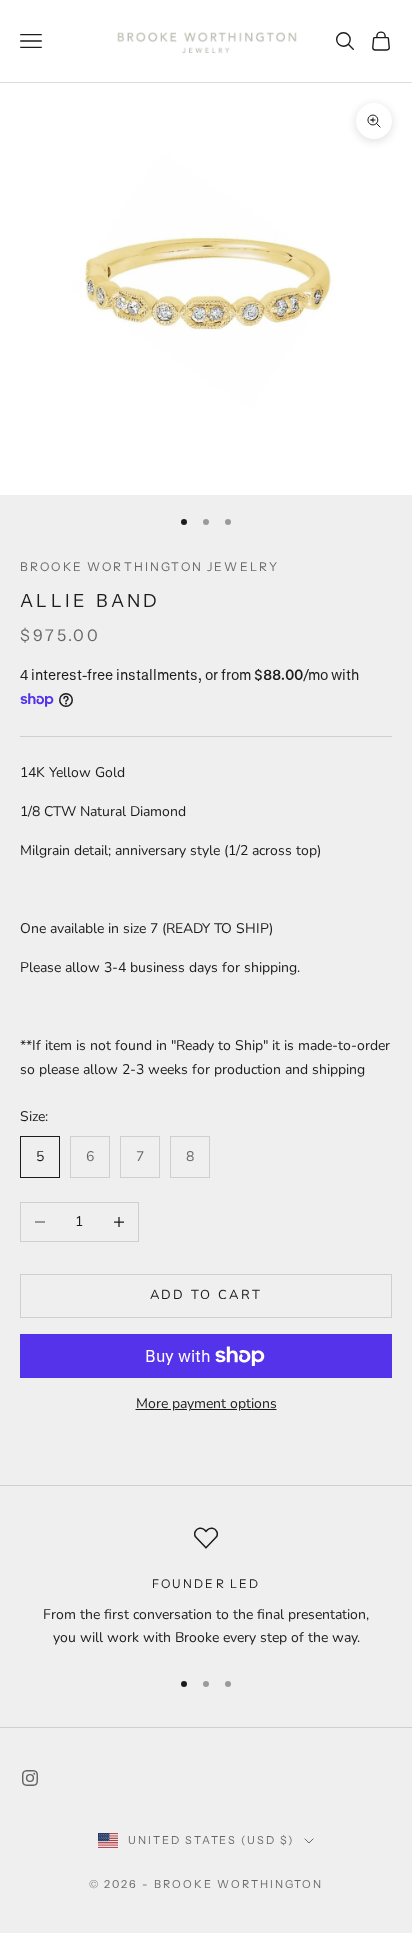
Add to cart (206, 1295)
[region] (206, 1587)
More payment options (206, 1403)
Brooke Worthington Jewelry (149, 566)
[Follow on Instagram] (30, 1778)
